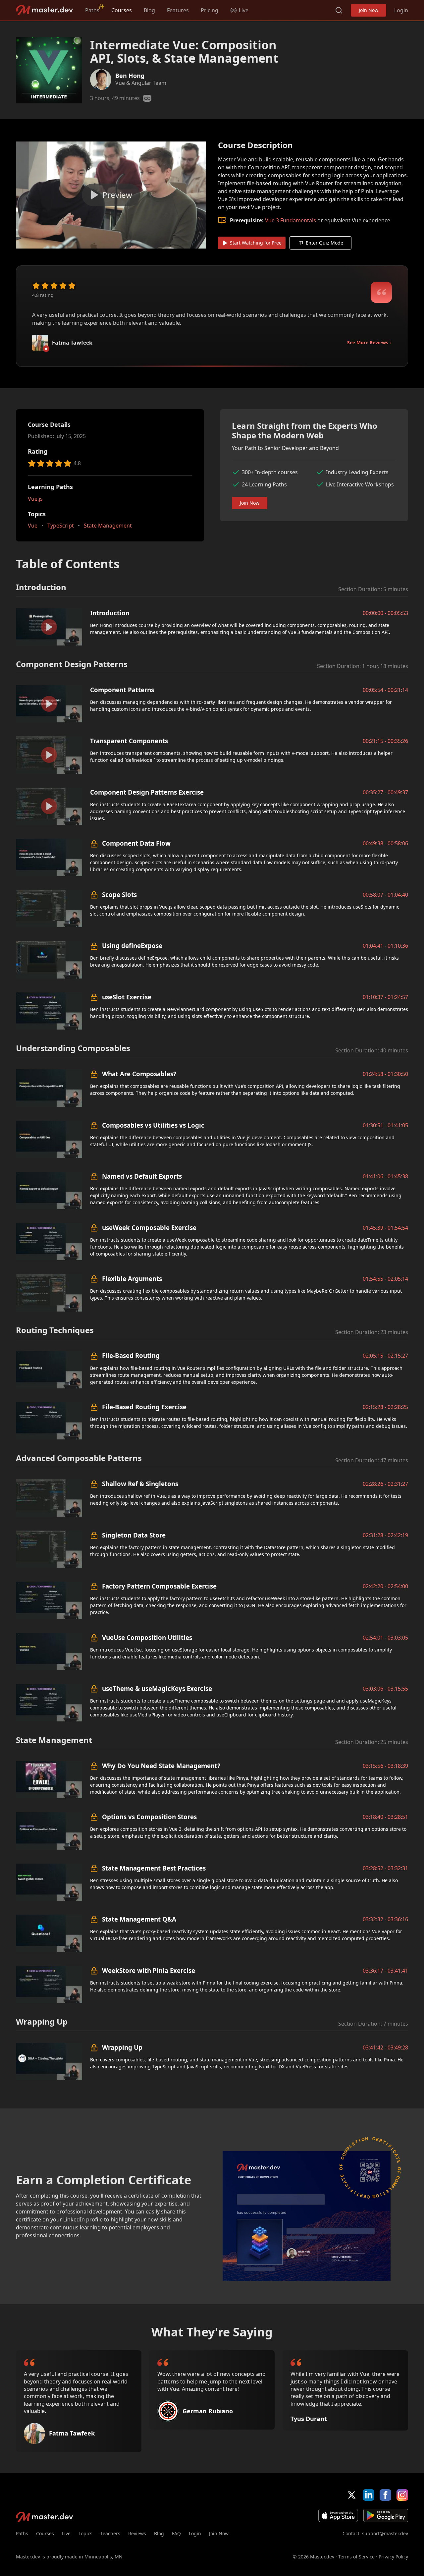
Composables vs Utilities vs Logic (153, 1125)
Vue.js (35, 499)
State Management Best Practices (154, 1868)
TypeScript (61, 526)
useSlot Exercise (127, 997)
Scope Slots (119, 895)
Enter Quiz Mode (324, 243)
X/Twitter (352, 2495)
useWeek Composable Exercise (149, 1228)
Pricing (210, 10)
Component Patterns (122, 690)
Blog (149, 10)
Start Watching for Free (256, 243)
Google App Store (386, 2515)
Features (178, 10)
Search (339, 10)
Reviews (137, 2533)
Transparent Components (129, 741)
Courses (122, 10)
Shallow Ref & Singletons (140, 1484)
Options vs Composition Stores (149, 1817)
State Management (108, 526)
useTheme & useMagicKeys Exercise (157, 1688)
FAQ (176, 2533)
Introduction (110, 613)
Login (401, 10)
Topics (85, 2533)
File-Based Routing (131, 1355)
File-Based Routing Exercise (144, 1407)
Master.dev (45, 10)
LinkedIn (369, 2495)
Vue (33, 526)
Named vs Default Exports (142, 1176)
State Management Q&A (139, 1919)
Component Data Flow (136, 843)
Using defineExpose (132, 946)
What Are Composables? (139, 1074)
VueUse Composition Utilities (147, 1637)
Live (66, 2533)
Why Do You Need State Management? (161, 1766)
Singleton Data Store (134, 1535)
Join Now (369, 10)
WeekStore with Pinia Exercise (149, 1970)
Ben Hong (130, 76)
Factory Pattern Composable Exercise (159, 1586)
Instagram (402, 2495)
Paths (92, 10)
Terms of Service (356, 2557)
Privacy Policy (393, 2557)
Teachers (110, 2533)
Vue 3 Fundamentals (291, 220)
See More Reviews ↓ (370, 342)
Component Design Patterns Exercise (147, 792)
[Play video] (111, 195)
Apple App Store (338, 2515)
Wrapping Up (122, 2047)
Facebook (385, 2495)
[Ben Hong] (101, 80)
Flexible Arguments (132, 1279)
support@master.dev (385, 2533)
